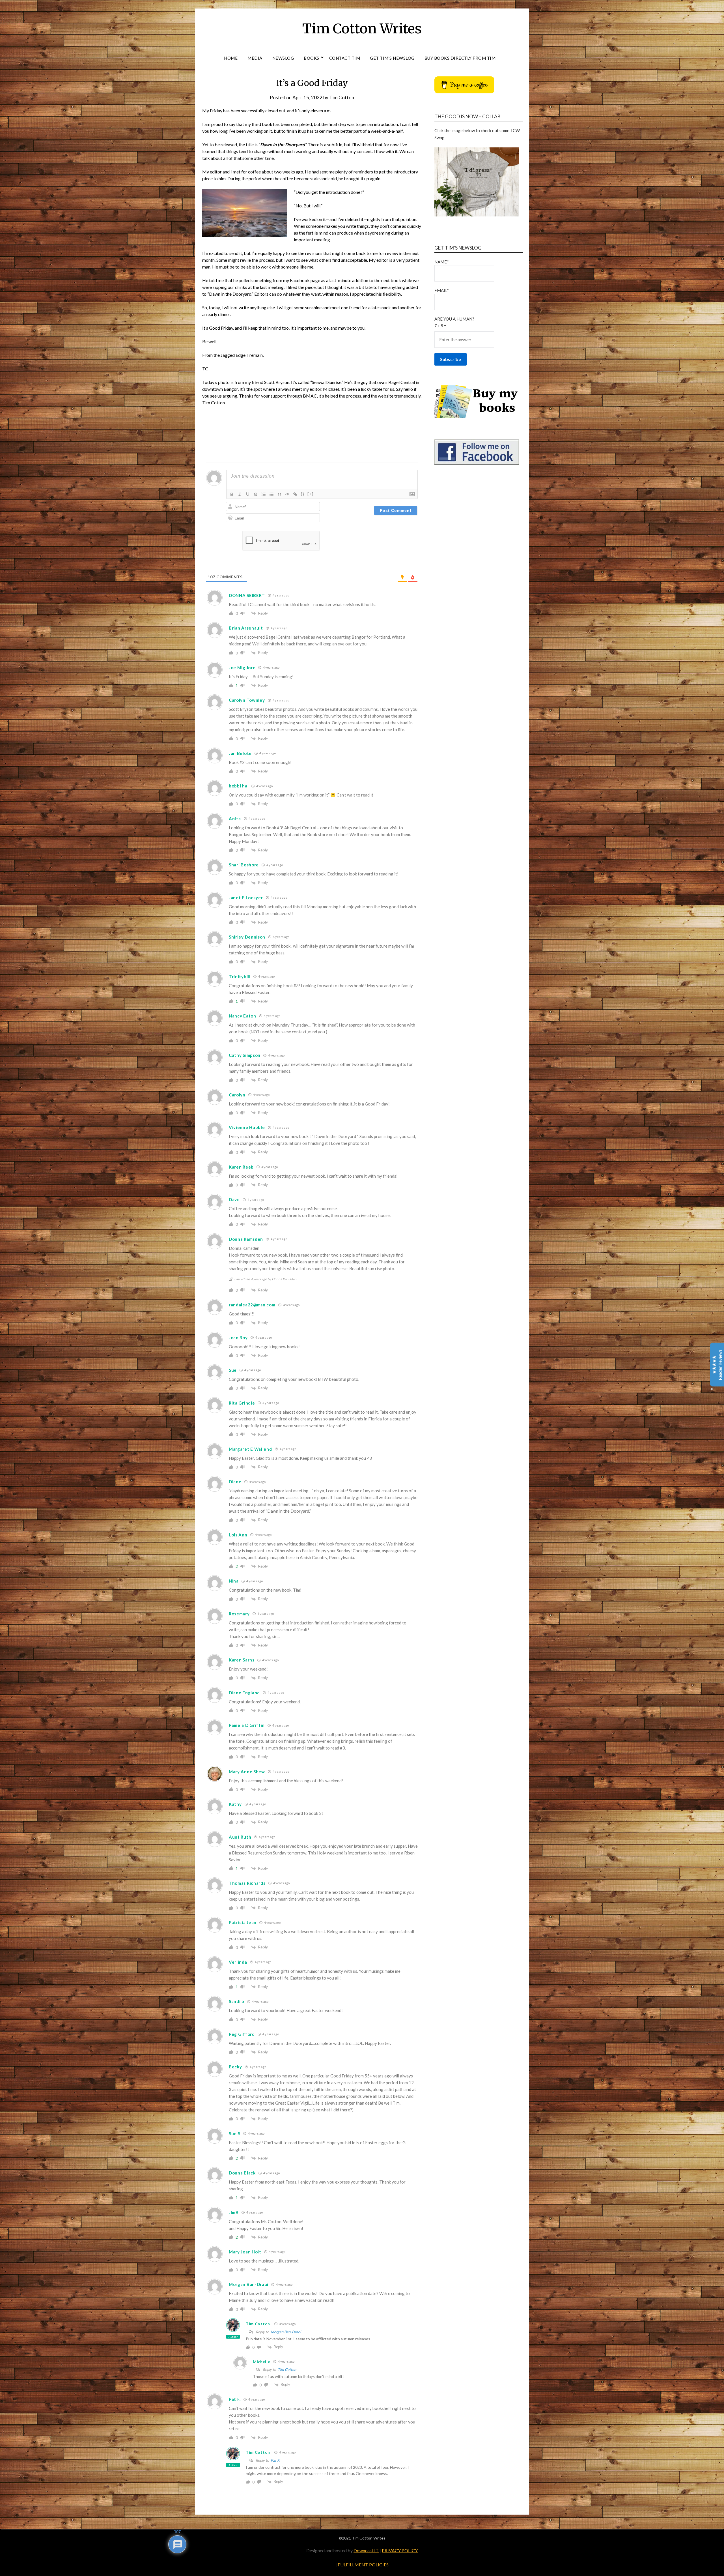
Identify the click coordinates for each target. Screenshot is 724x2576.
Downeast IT (366, 2550)
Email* (442, 290)
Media (255, 58)
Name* (442, 262)
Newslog (283, 58)
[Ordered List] (264, 494)
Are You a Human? (454, 322)
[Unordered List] (271, 494)
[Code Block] (287, 494)
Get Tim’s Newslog (392, 58)
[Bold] (232, 494)
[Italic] (240, 494)
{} (303, 494)
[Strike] (256, 494)
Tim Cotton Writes (362, 29)
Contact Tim (345, 58)
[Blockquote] (279, 494)
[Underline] (248, 494)
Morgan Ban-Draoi (286, 2332)
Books (312, 58)
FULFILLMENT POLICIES (363, 2565)
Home (231, 58)
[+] (311, 494)
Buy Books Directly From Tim (460, 58)
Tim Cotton (342, 97)
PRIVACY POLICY (400, 2550)
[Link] (295, 494)
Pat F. (275, 2460)
